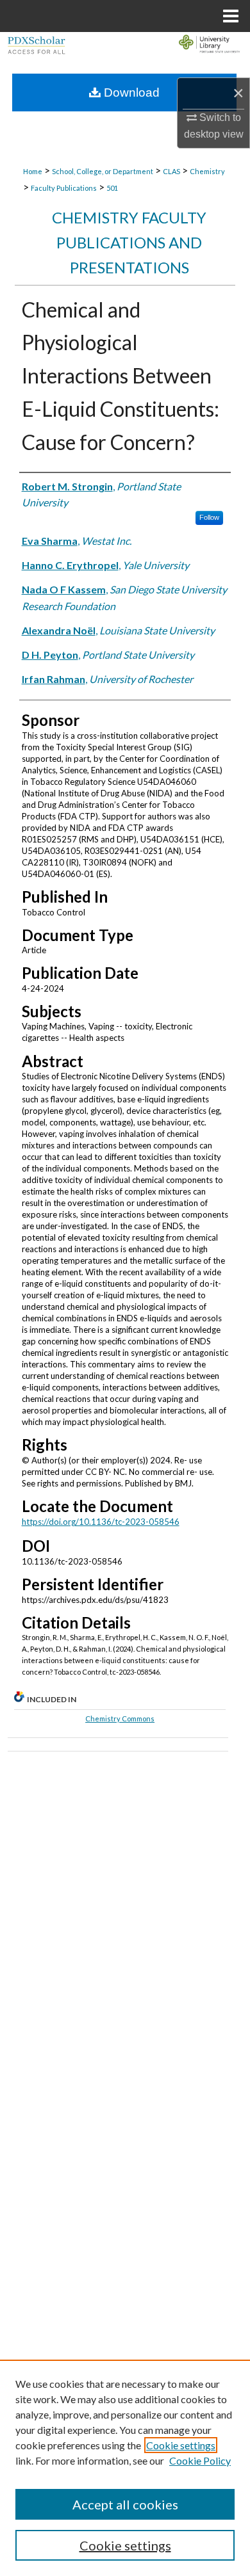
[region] (125, 2468)
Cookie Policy (200, 2460)
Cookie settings (181, 2445)
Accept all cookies (125, 2504)
